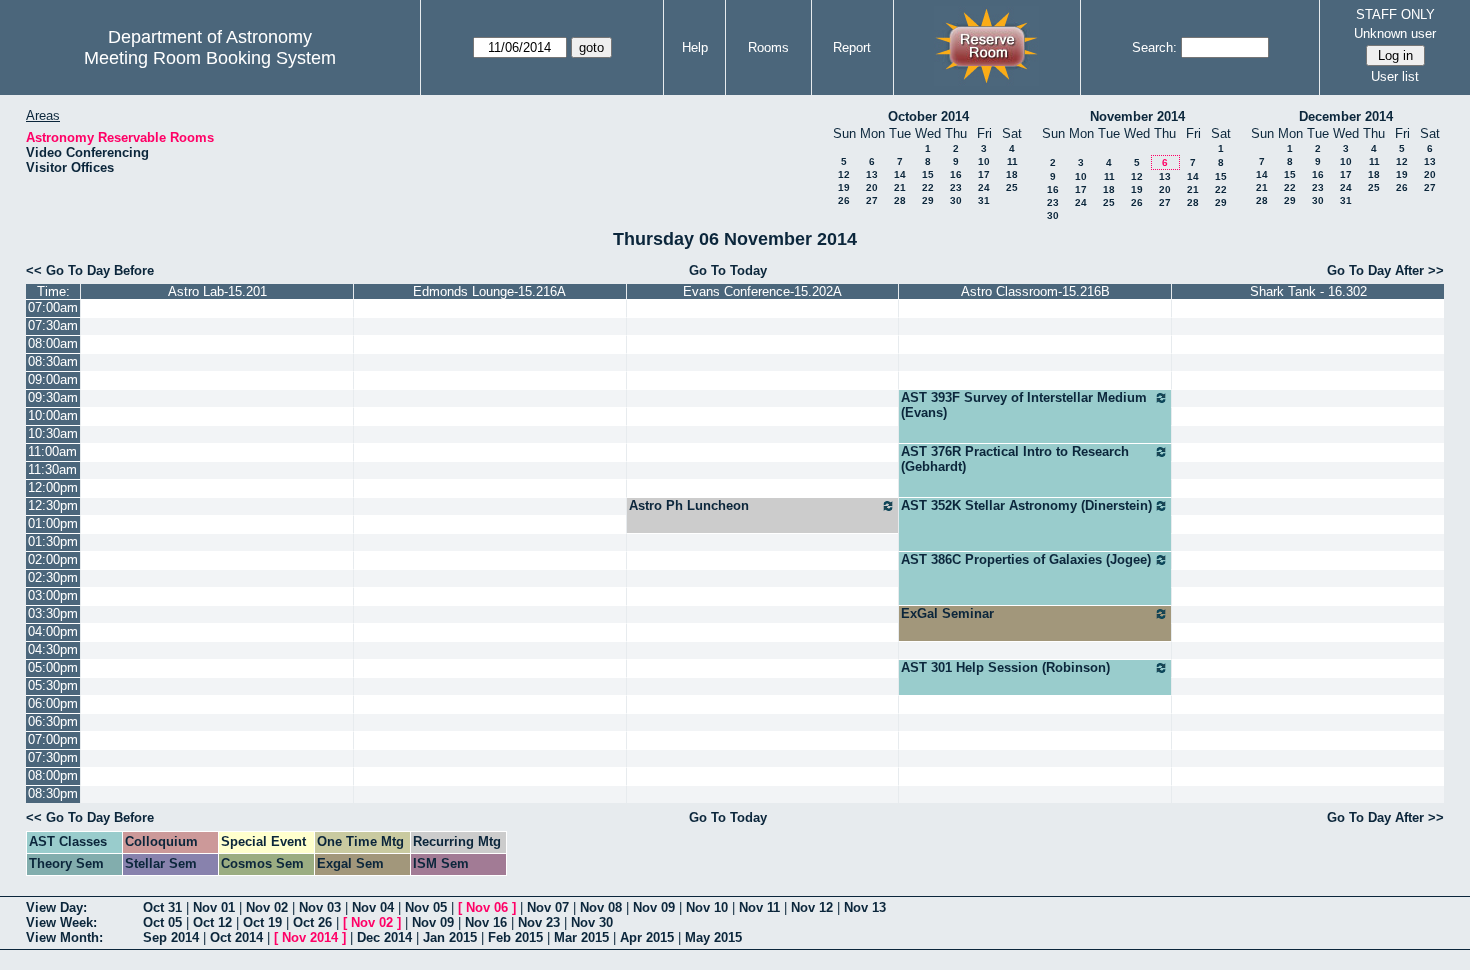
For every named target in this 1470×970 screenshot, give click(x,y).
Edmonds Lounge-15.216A (489, 291)
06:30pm (53, 721)
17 (984, 174)
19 (844, 187)
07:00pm (53, 739)
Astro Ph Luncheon (689, 505)
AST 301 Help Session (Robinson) (1005, 667)
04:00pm (53, 631)
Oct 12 (212, 922)
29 (928, 200)
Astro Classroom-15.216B (1035, 291)
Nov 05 (426, 907)
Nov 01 (214, 907)
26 (844, 200)
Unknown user (1395, 33)
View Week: (61, 922)
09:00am (53, 379)
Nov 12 (812, 907)
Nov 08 (601, 907)
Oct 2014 (236, 937)
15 (928, 174)
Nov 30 (592, 922)
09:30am (53, 397)
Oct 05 (162, 922)
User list (1395, 76)
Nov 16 (486, 922)
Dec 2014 (384, 937)
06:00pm (53, 703)
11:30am (52, 469)
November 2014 (1137, 116)
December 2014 (1346, 116)
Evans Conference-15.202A (762, 291)
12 (844, 174)
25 (1012, 187)
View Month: (64, 937)
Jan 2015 (450, 937)
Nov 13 (865, 907)
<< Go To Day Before (90, 270)
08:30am (53, 361)
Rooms (768, 47)
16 (956, 174)
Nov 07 (548, 907)
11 (1012, 161)
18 (1012, 174)
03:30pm (53, 613)
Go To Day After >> (1385, 270)
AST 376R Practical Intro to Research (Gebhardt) (1015, 459)
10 (984, 161)
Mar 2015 (581, 937)
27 (872, 200)
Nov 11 (759, 907)
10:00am (53, 415)
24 (984, 187)
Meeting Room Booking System (210, 58)
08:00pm (53, 775)
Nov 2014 (310, 937)
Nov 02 (267, 907)
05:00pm (53, 667)
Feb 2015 (515, 937)
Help (695, 47)
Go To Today (728, 270)
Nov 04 (373, 907)
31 (984, 200)
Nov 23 (539, 922)
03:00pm (53, 595)
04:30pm (53, 649)
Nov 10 (707, 907)
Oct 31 (162, 907)
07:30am (53, 325)
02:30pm (53, 577)
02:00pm (53, 559)
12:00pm (53, 487)
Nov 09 (654, 907)
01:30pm (53, 541)
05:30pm (53, 685)
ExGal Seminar (947, 613)
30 (956, 200)
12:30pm (53, 505)
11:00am (52, 451)
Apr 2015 (647, 937)
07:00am (53, 307)
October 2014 (928, 116)
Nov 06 (487, 907)
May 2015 (713, 937)
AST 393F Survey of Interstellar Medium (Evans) (1024, 405)
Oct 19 (262, 922)
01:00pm (53, 523)
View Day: (56, 907)
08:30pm (53, 793)
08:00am (53, 343)
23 (956, 187)
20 (872, 187)
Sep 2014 (171, 937)
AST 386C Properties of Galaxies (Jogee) (1026, 559)
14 (900, 174)
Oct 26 (312, 922)
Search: (1154, 47)
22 (928, 187)
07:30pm (53, 757)
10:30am (53, 433)
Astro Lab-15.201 (217, 291)
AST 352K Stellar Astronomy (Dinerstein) (1026, 505)
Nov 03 (320, 907)
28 (900, 200)
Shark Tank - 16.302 (1308, 291)
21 (900, 187)
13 (872, 174)
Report (852, 47)
